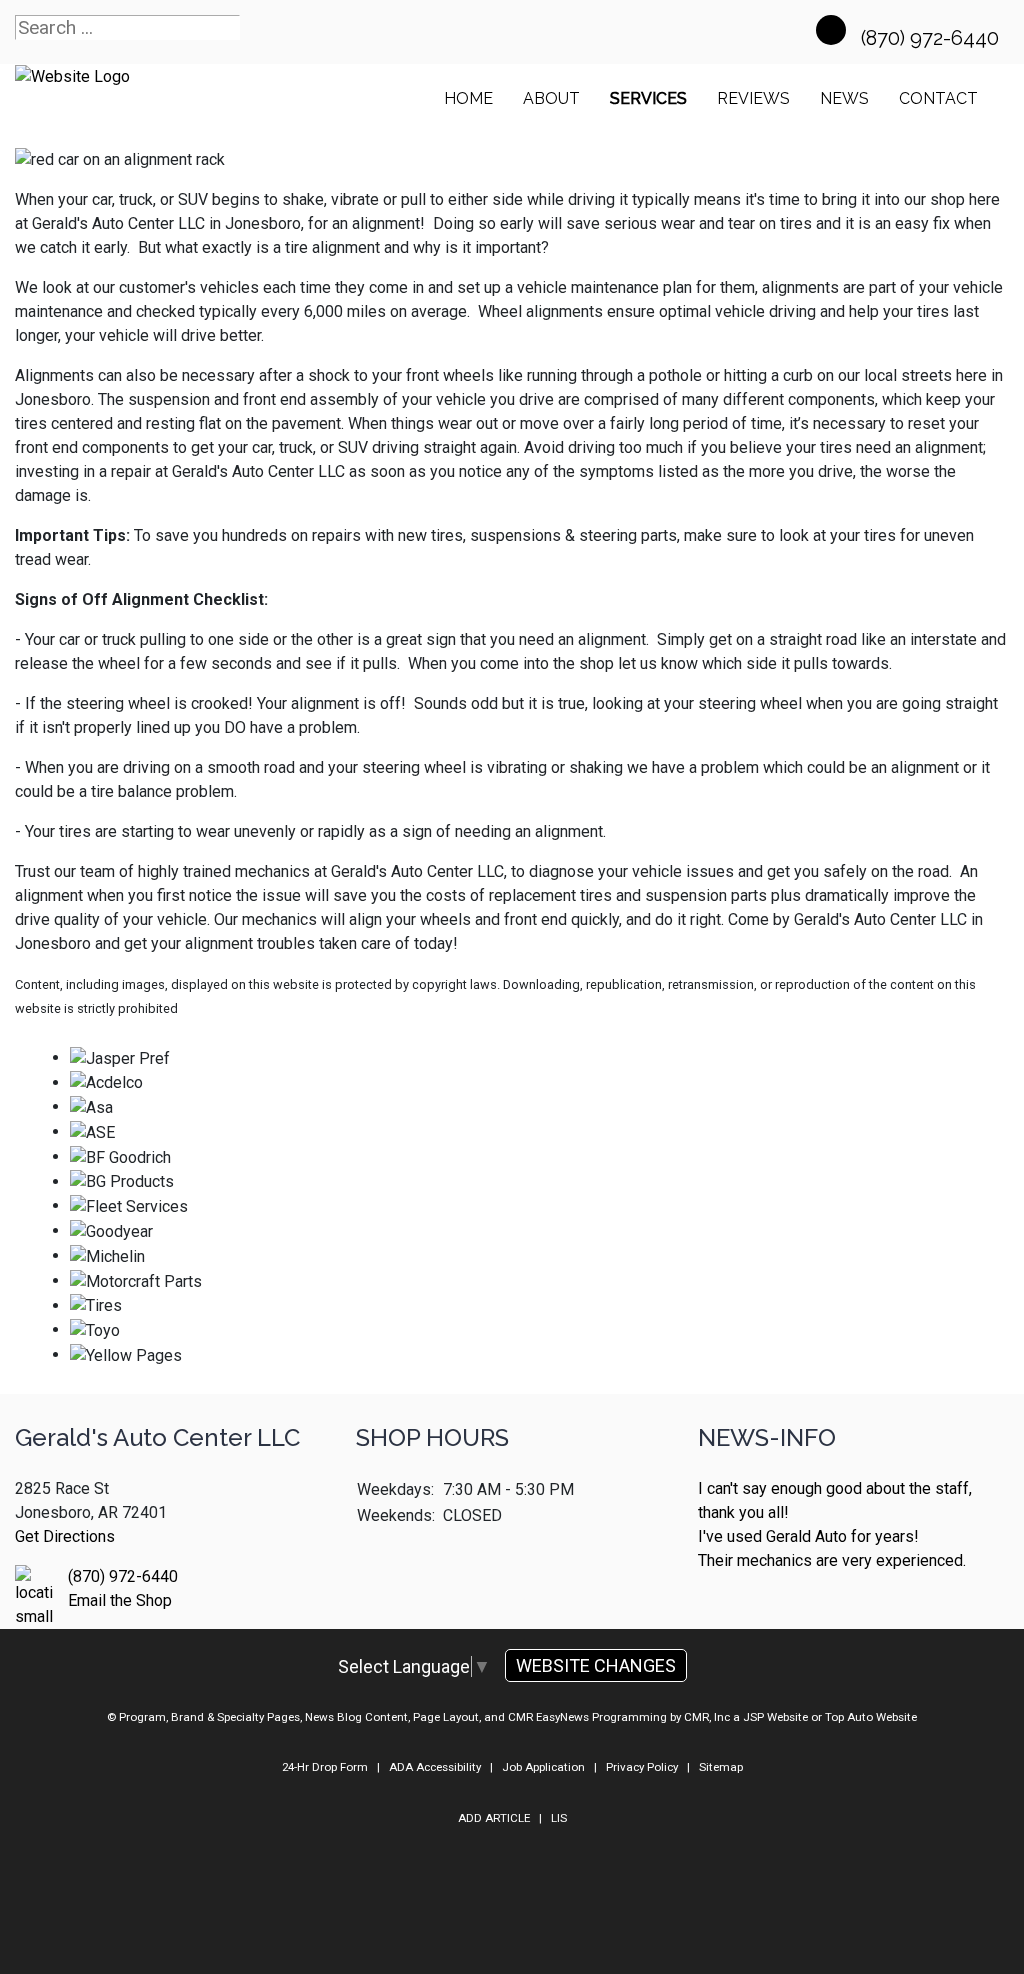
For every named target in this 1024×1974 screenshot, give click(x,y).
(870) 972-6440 (932, 38)
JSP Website (775, 1717)
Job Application (543, 1767)
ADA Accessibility (435, 1767)
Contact (938, 98)
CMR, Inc (707, 1717)
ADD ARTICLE (494, 1818)
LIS (559, 1818)
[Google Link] (831, 30)
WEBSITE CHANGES (596, 1665)
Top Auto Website (871, 1717)
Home (468, 98)
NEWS (844, 98)
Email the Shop (120, 1600)
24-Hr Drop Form (325, 1767)
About (551, 98)
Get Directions (65, 1536)
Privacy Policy (642, 1767)
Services (648, 98)
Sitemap (721, 1767)
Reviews (753, 98)
